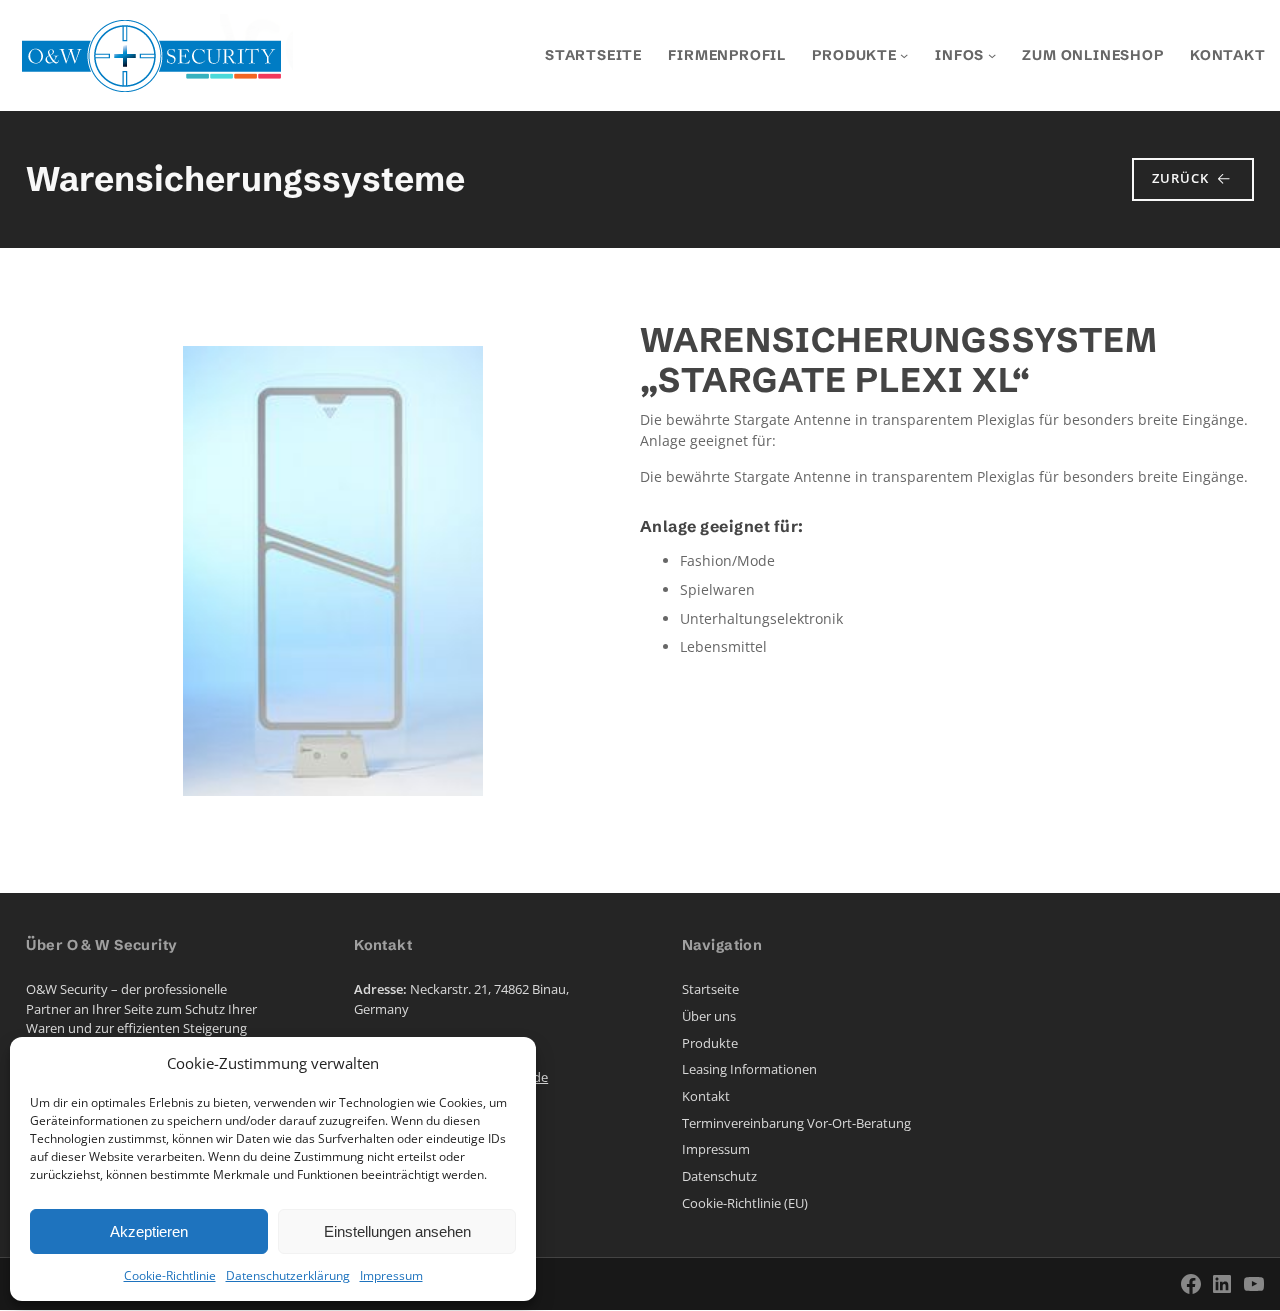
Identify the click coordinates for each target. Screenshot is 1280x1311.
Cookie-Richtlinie (170, 1275)
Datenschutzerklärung (288, 1275)
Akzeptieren (149, 1231)
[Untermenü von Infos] (992, 55)
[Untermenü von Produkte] (904, 55)
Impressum (391, 1275)
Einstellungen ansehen (397, 1231)
